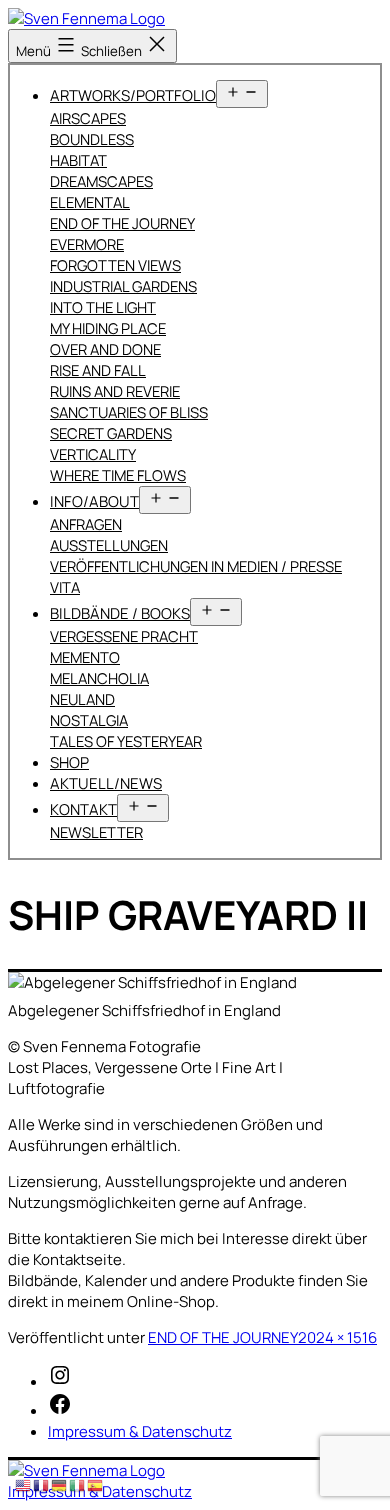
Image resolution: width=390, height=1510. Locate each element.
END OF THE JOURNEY (122, 223)
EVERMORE (87, 244)
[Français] (42, 1484)
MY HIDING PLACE (108, 328)
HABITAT (78, 160)
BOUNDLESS (92, 139)
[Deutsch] (60, 1484)
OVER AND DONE (105, 349)
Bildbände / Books (120, 613)
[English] (24, 1484)
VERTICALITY (93, 454)
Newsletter (96, 832)
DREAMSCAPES (101, 181)
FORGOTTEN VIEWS (115, 265)
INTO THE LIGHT (103, 307)
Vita (65, 587)
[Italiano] (78, 1484)
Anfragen (86, 524)
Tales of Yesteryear (126, 741)
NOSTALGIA (89, 720)
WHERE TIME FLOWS (118, 475)
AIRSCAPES (88, 118)
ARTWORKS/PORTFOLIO (133, 95)
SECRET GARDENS (111, 433)
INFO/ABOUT (94, 501)
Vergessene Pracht (124, 636)
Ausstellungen (109, 545)
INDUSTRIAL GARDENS (123, 286)
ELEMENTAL (90, 202)
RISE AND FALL (98, 370)
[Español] (96, 1484)
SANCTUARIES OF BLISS (129, 412)
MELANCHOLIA (99, 678)
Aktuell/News (106, 783)
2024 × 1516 (337, 1337)
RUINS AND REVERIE (115, 391)
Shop (69, 762)
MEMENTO (85, 657)
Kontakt (83, 809)
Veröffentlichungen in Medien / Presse (196, 566)
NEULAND (82, 699)
